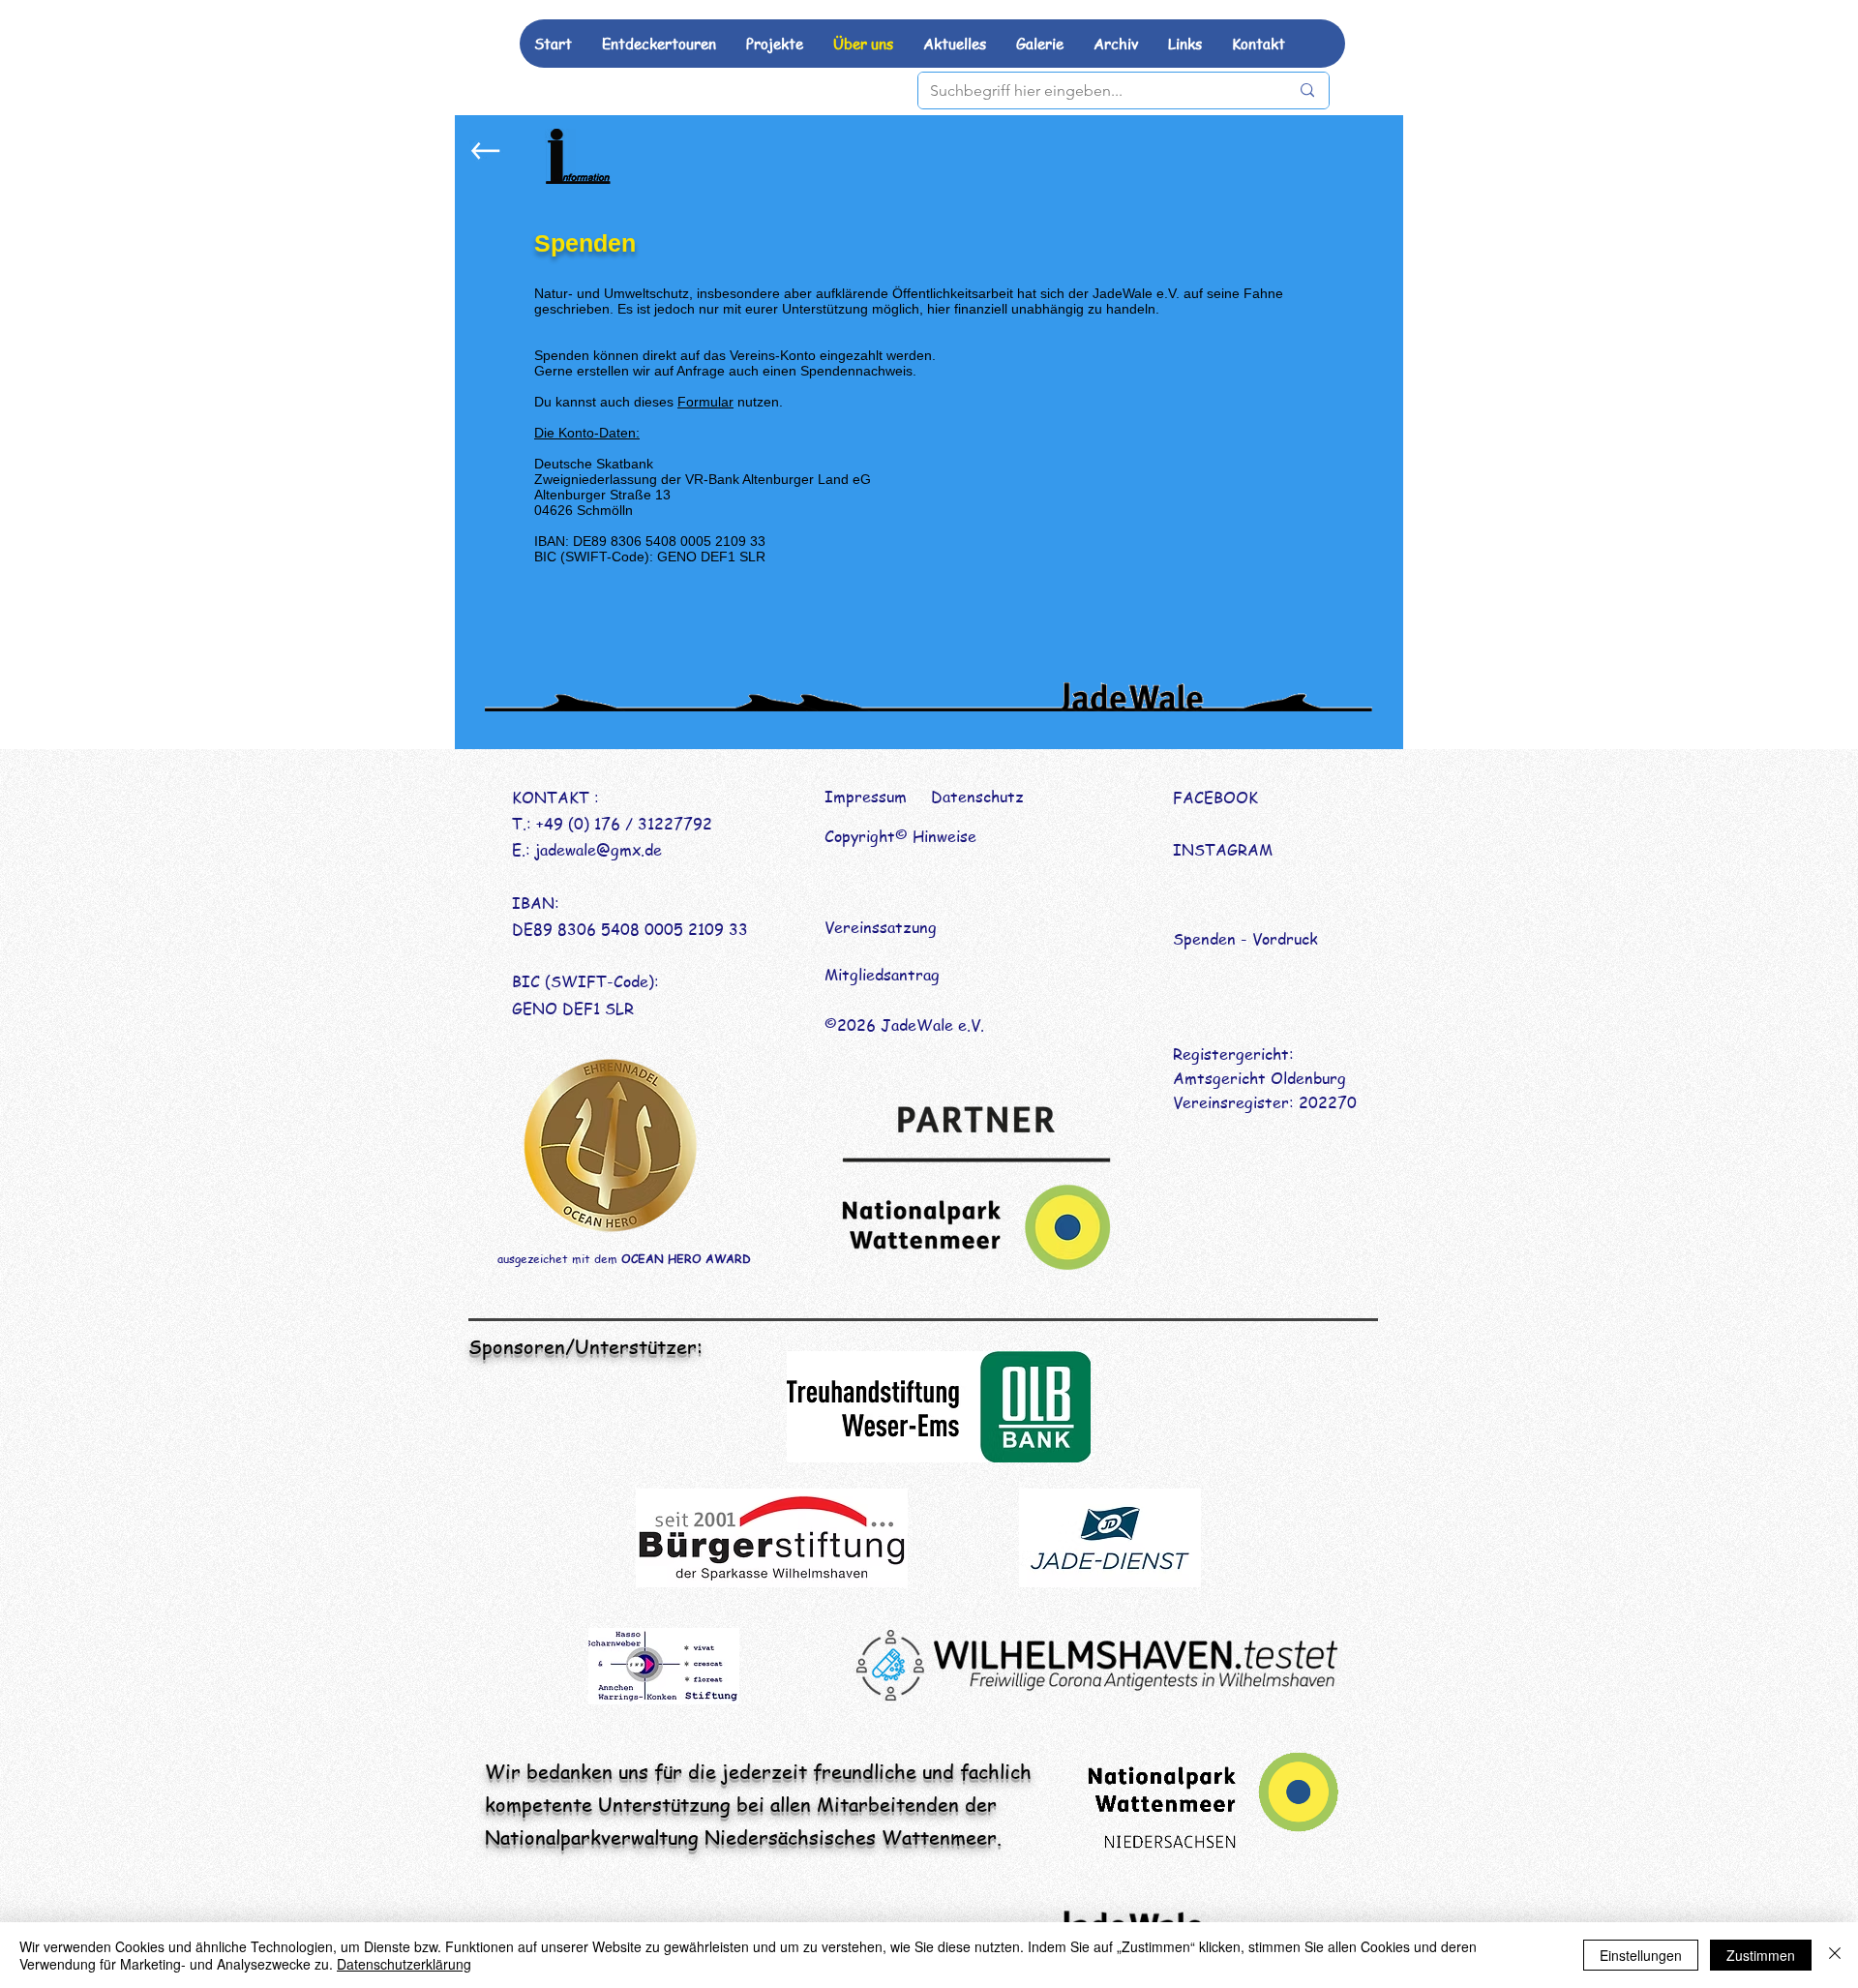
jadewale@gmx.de (599, 850)
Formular (705, 402)
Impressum (866, 797)
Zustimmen (1761, 1955)
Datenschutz (977, 797)
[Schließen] (1835, 1955)
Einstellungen (1641, 1955)
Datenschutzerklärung (404, 1964)
